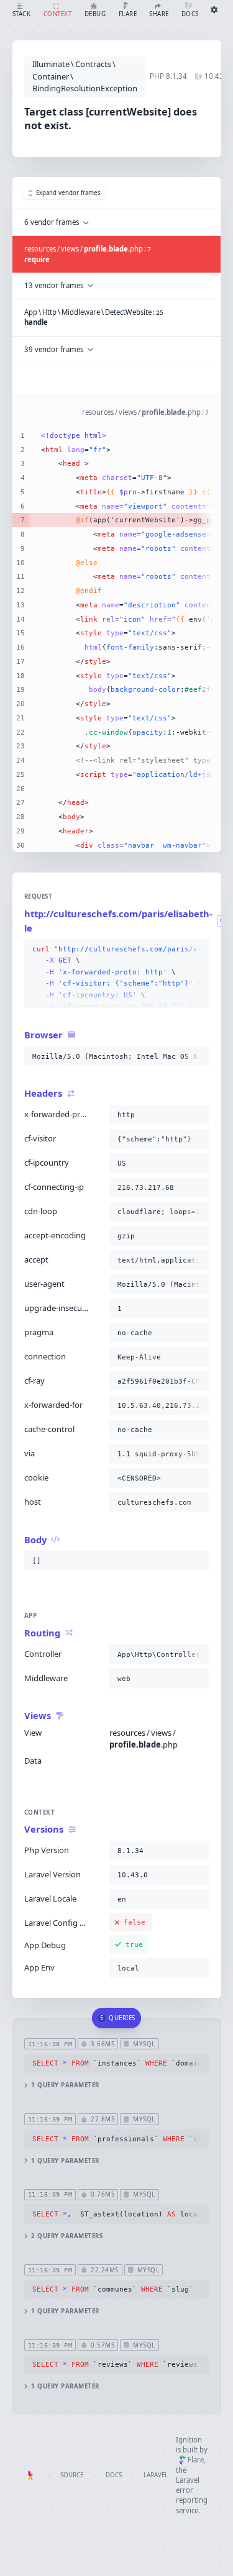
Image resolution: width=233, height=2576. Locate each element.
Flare (196, 2460)
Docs (114, 2475)
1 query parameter (65, 2085)
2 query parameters (67, 2236)
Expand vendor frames (68, 193)
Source (72, 2475)
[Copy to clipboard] (197, 950)
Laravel (156, 2475)
